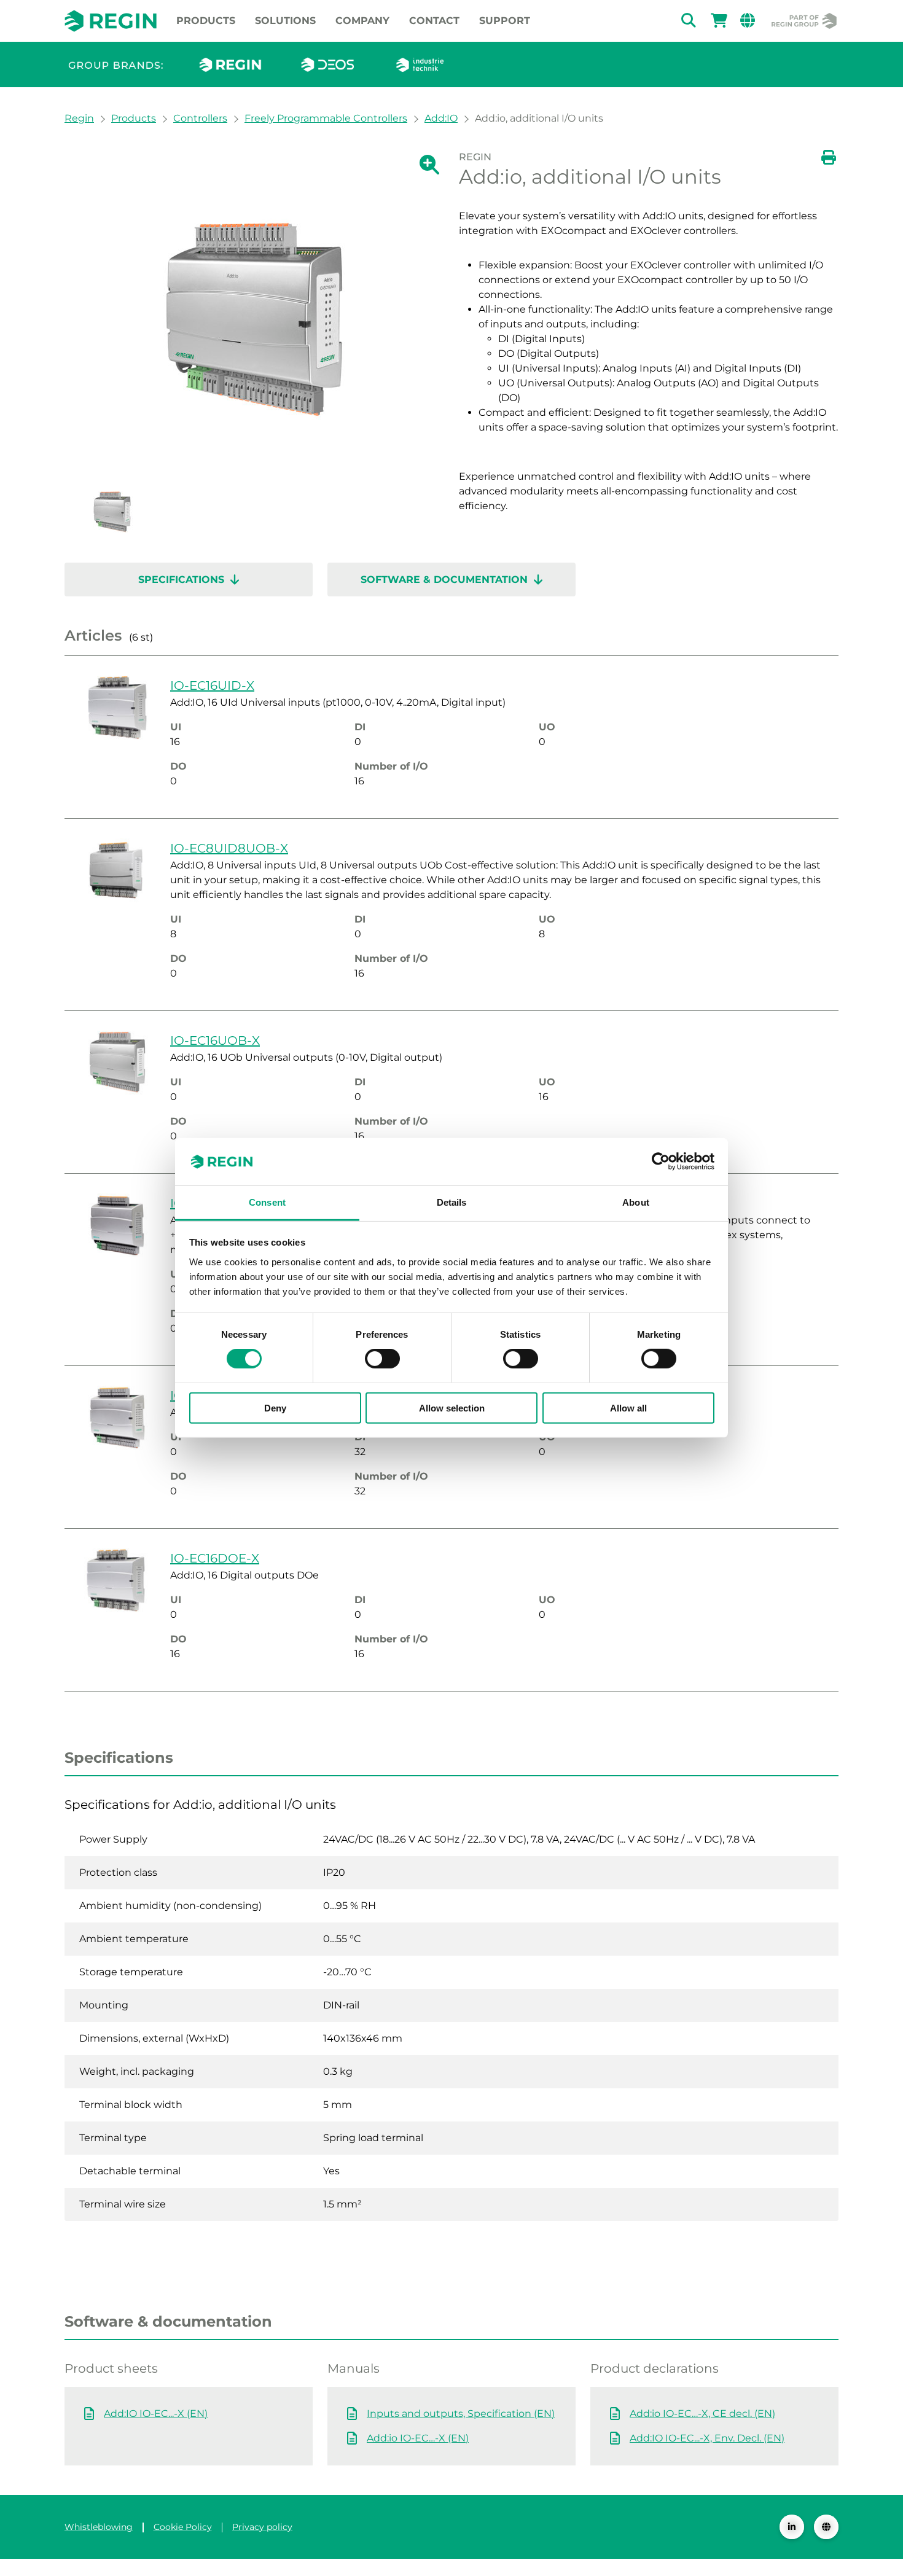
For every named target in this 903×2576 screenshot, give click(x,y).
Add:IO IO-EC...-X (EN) (156, 2414)
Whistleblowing (99, 2527)
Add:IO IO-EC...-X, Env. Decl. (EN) (707, 2438)
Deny (275, 1407)
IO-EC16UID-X (212, 685)
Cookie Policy (183, 2527)
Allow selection (452, 1407)
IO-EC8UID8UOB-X (229, 848)
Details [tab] (452, 1202)
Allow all (628, 1407)
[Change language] (826, 2527)
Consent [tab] (267, 1202)
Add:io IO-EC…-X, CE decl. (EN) (702, 2414)
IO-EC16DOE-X (215, 1558)
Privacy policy (262, 2527)
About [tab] (636, 1202)
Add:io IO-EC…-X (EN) (418, 2438)
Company (362, 21)
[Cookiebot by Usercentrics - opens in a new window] (661, 1161)
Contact (434, 21)
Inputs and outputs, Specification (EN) (461, 2414)
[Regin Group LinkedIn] (792, 2527)
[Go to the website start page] (111, 21)
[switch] (382, 1359)
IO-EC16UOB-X (215, 1040)
